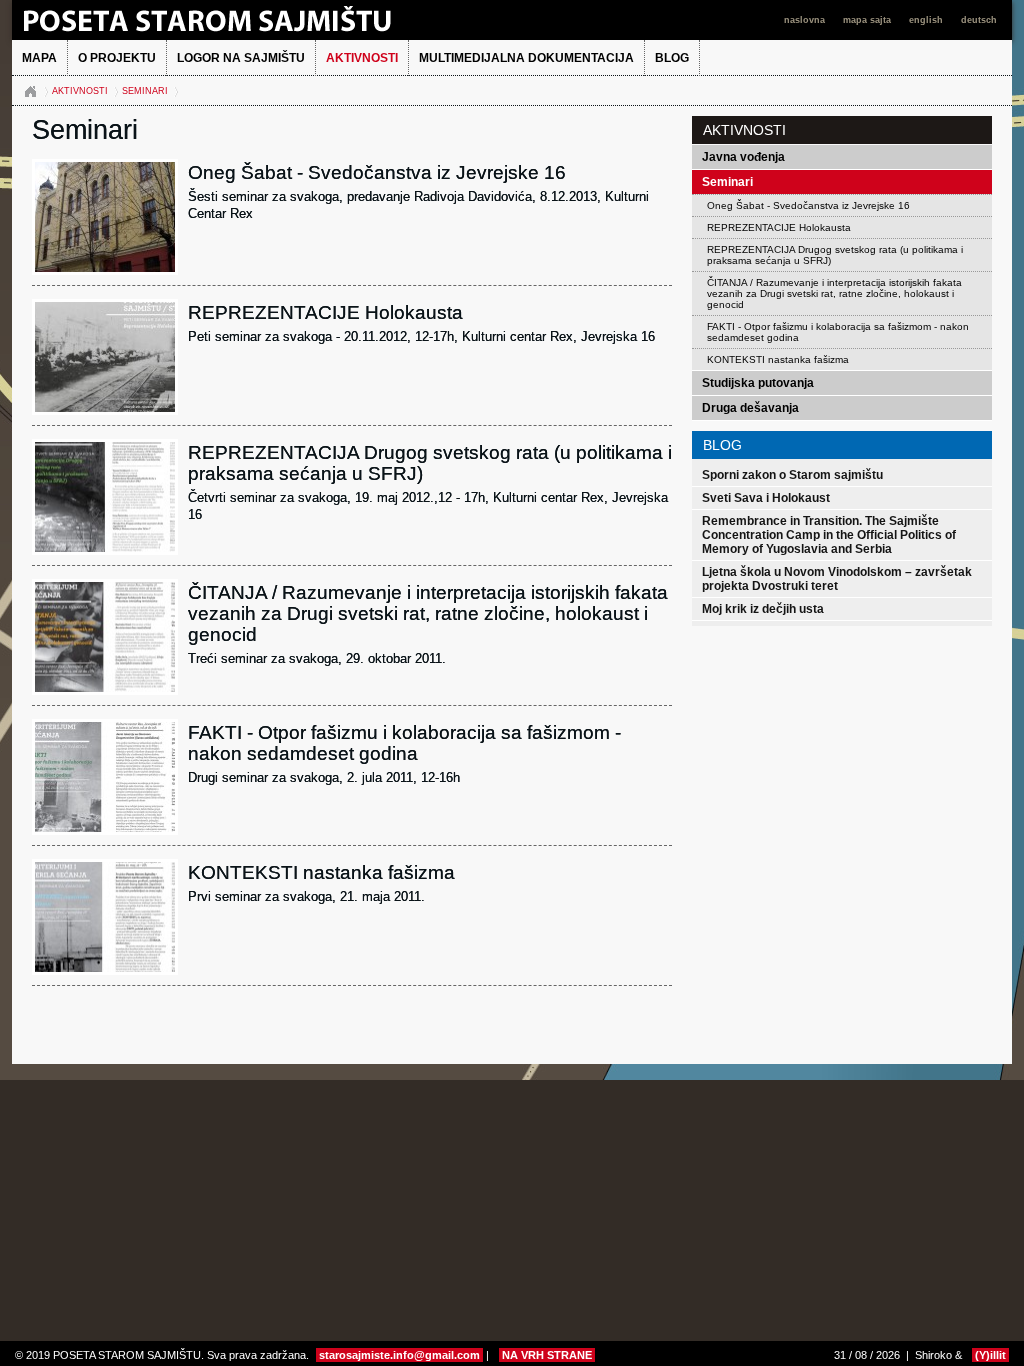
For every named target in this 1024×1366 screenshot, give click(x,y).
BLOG (672, 58)
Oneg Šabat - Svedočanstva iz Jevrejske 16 (808, 205)
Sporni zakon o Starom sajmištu (792, 475)
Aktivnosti (362, 58)
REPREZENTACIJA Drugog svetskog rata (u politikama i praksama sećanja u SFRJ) (835, 255)
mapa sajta (868, 20)
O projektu (117, 58)
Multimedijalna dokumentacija (526, 58)
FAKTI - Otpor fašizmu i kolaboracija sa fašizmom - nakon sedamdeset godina (838, 332)
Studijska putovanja (758, 383)
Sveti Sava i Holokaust (766, 498)
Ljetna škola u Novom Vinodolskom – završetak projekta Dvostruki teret (837, 579)
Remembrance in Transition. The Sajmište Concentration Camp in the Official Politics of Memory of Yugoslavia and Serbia (829, 535)
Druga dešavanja (750, 408)
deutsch (979, 20)
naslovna (806, 20)
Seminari (145, 91)
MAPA (39, 58)
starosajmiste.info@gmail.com (399, 1355)
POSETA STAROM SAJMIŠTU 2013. (237, 20)
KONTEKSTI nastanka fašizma (778, 359)
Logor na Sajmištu (241, 58)
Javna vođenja (743, 157)
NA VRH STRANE (547, 1355)
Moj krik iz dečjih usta (763, 609)
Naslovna (30, 92)
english (927, 20)
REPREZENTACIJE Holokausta (779, 227)
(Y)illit (990, 1355)
